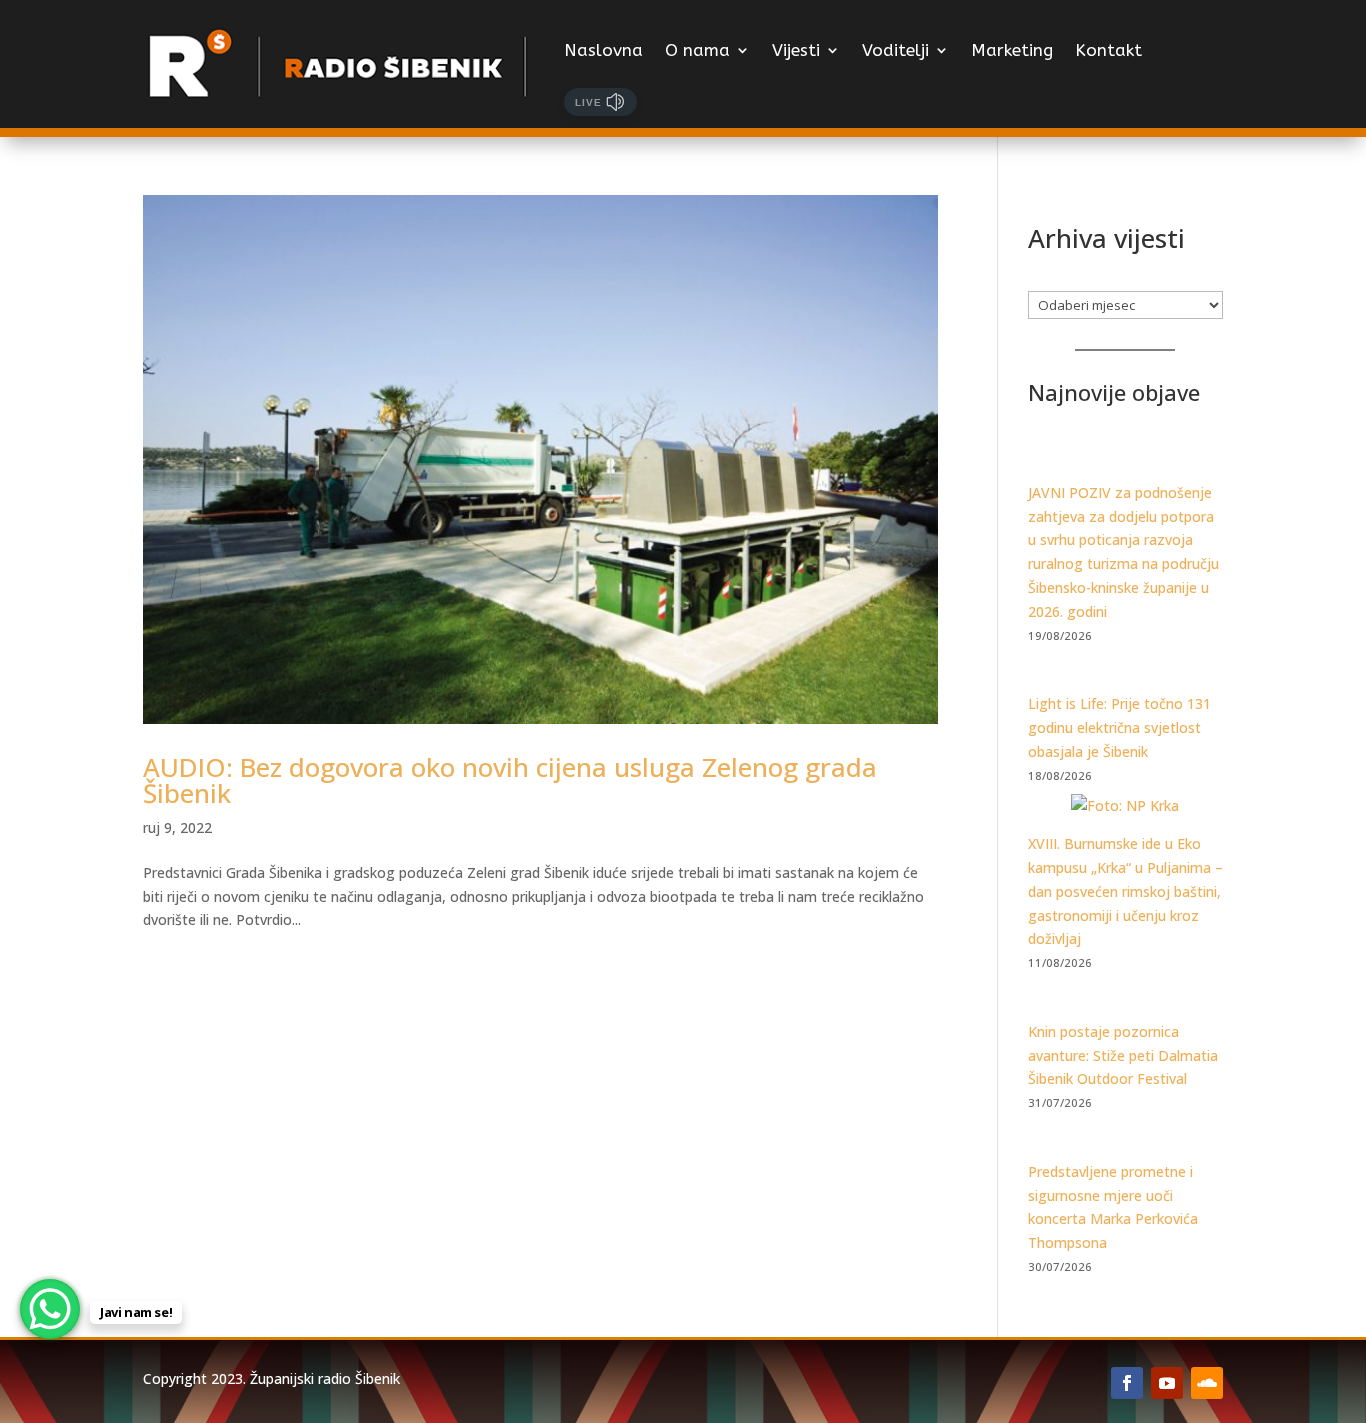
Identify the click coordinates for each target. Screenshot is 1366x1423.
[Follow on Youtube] (1167, 1383)
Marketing (1012, 50)
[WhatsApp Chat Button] (50, 1309)
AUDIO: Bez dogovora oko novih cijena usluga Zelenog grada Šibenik (510, 780)
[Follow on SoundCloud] (1207, 1383)
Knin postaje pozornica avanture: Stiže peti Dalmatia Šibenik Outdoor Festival (1123, 1055)
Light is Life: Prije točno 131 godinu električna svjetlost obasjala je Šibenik (1119, 727)
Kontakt (1108, 50)
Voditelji (895, 50)
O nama (697, 50)
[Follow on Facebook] (1127, 1383)
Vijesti (796, 50)
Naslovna (603, 50)
